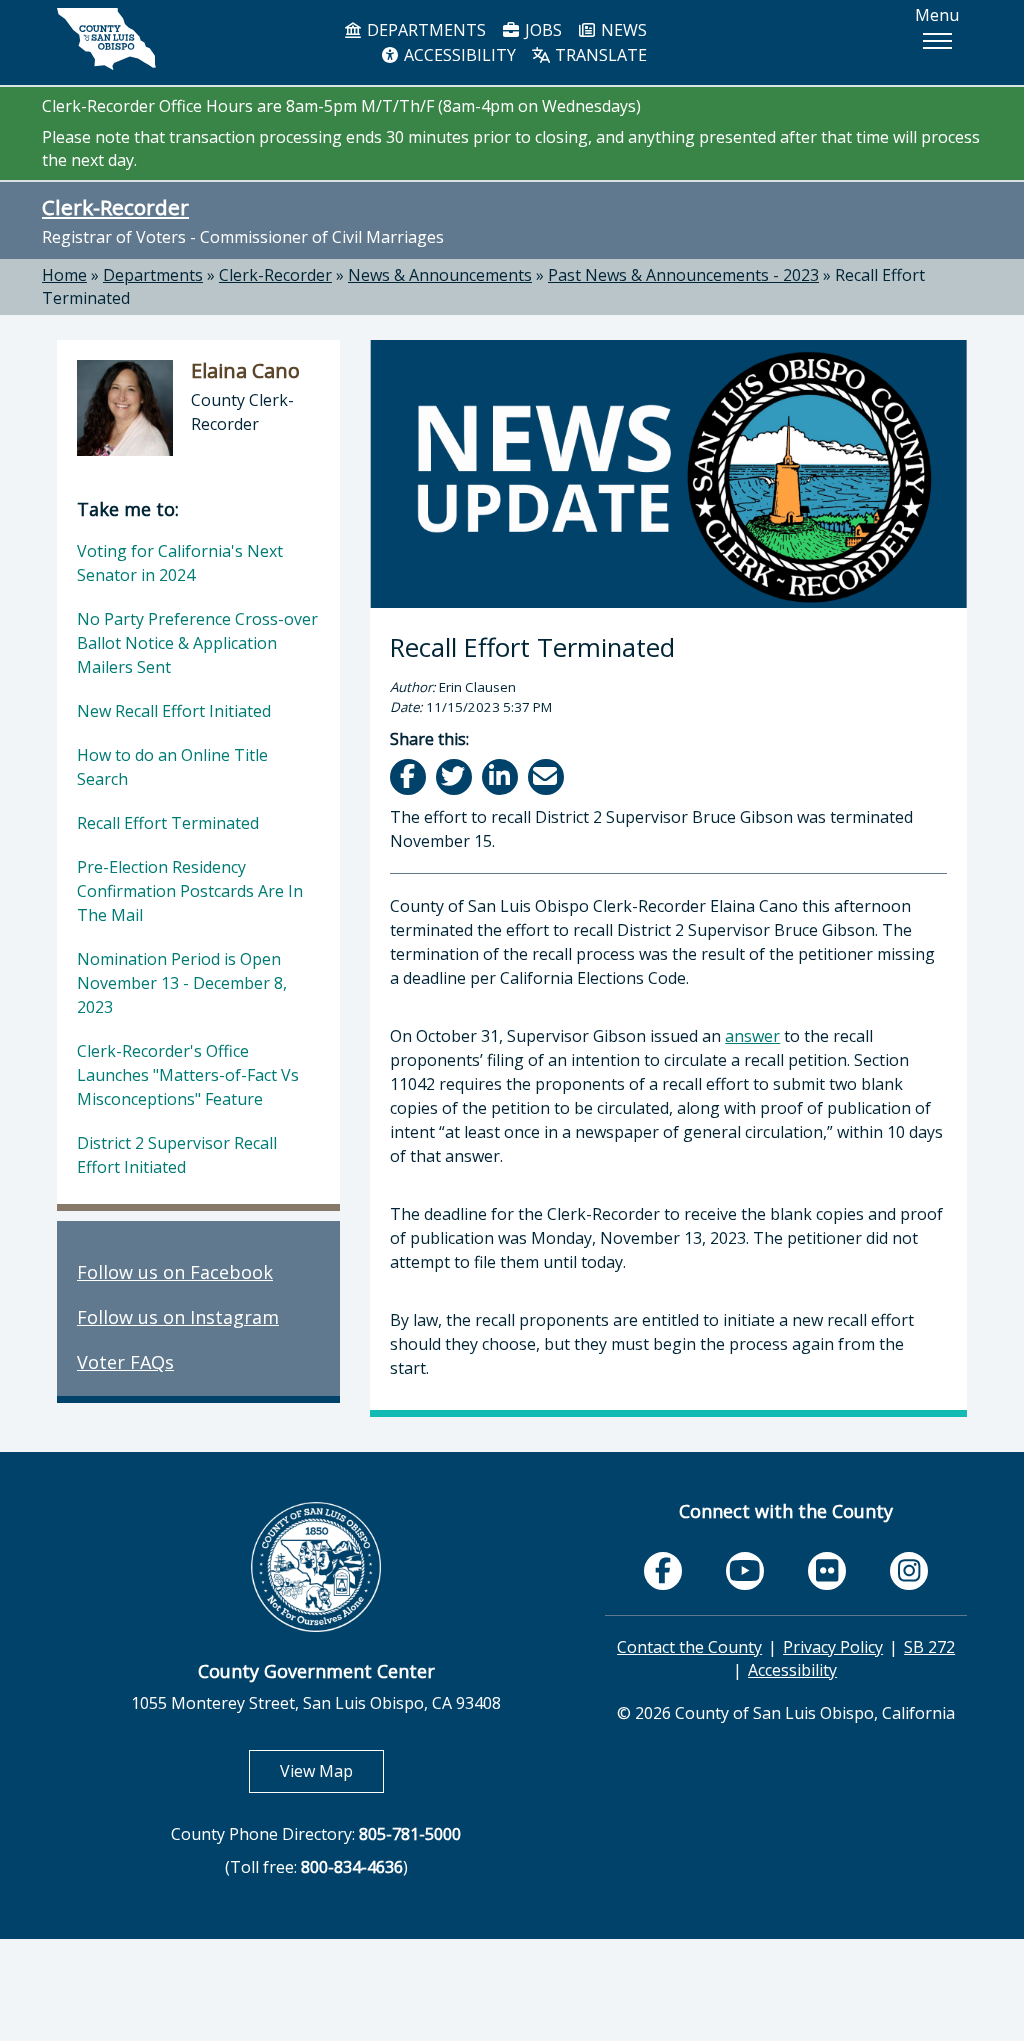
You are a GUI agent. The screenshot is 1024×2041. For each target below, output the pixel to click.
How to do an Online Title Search (172, 767)
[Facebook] (409, 776)
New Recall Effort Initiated (174, 711)
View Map (332, 1770)
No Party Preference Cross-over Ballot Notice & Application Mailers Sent (197, 643)
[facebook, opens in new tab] (663, 1571)
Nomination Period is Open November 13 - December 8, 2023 (182, 983)
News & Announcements (440, 275)
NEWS (622, 30)
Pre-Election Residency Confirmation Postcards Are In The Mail (190, 891)
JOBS (541, 30)
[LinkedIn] (501, 776)
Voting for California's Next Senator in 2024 (180, 563)
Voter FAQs (125, 1362)
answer (752, 1036)
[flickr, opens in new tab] (827, 1571)
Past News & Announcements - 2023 (683, 275)
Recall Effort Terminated (168, 823)
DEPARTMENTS (424, 30)
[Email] (547, 776)
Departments (153, 275)
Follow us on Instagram (178, 1317)
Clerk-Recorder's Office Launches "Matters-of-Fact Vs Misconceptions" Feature (188, 1075)
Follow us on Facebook (175, 1272)
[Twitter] (455, 776)
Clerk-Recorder (115, 207)
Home (64, 275)
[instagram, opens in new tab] (909, 1571)
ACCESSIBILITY (458, 55)
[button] (937, 41)
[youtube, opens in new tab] (745, 1571)
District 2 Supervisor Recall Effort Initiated (177, 1155)
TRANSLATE (599, 55)
